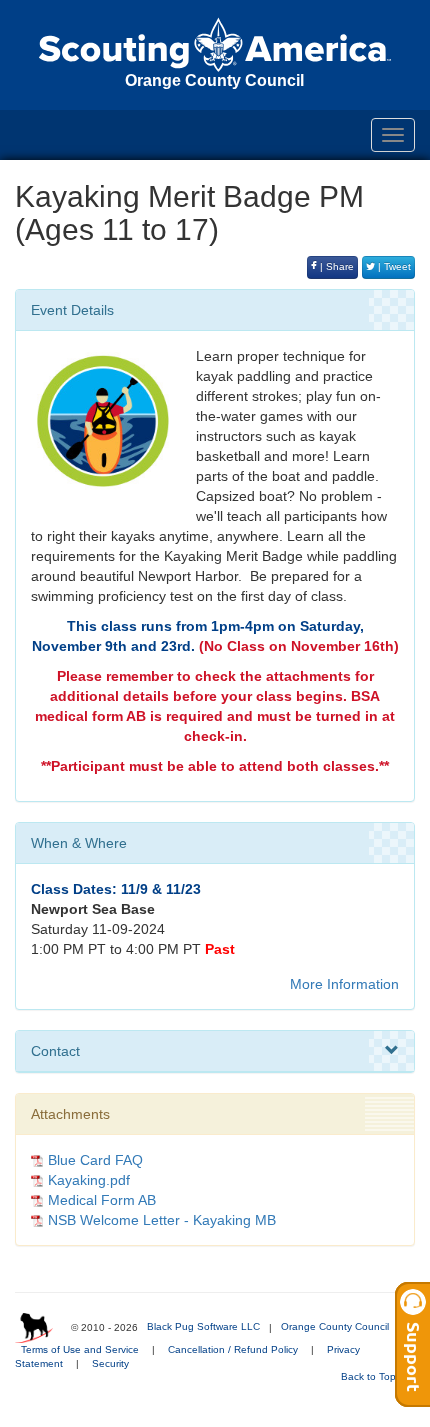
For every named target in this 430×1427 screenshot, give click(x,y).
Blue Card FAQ (95, 1160)
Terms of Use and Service (80, 1349)
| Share (335, 266)
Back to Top (370, 1376)
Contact (55, 1051)
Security (110, 1363)
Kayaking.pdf (89, 1180)
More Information (344, 984)
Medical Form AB (102, 1200)
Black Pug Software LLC (203, 1326)
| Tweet (393, 266)
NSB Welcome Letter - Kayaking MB (162, 1220)
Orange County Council (335, 1326)
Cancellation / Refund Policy (233, 1349)
